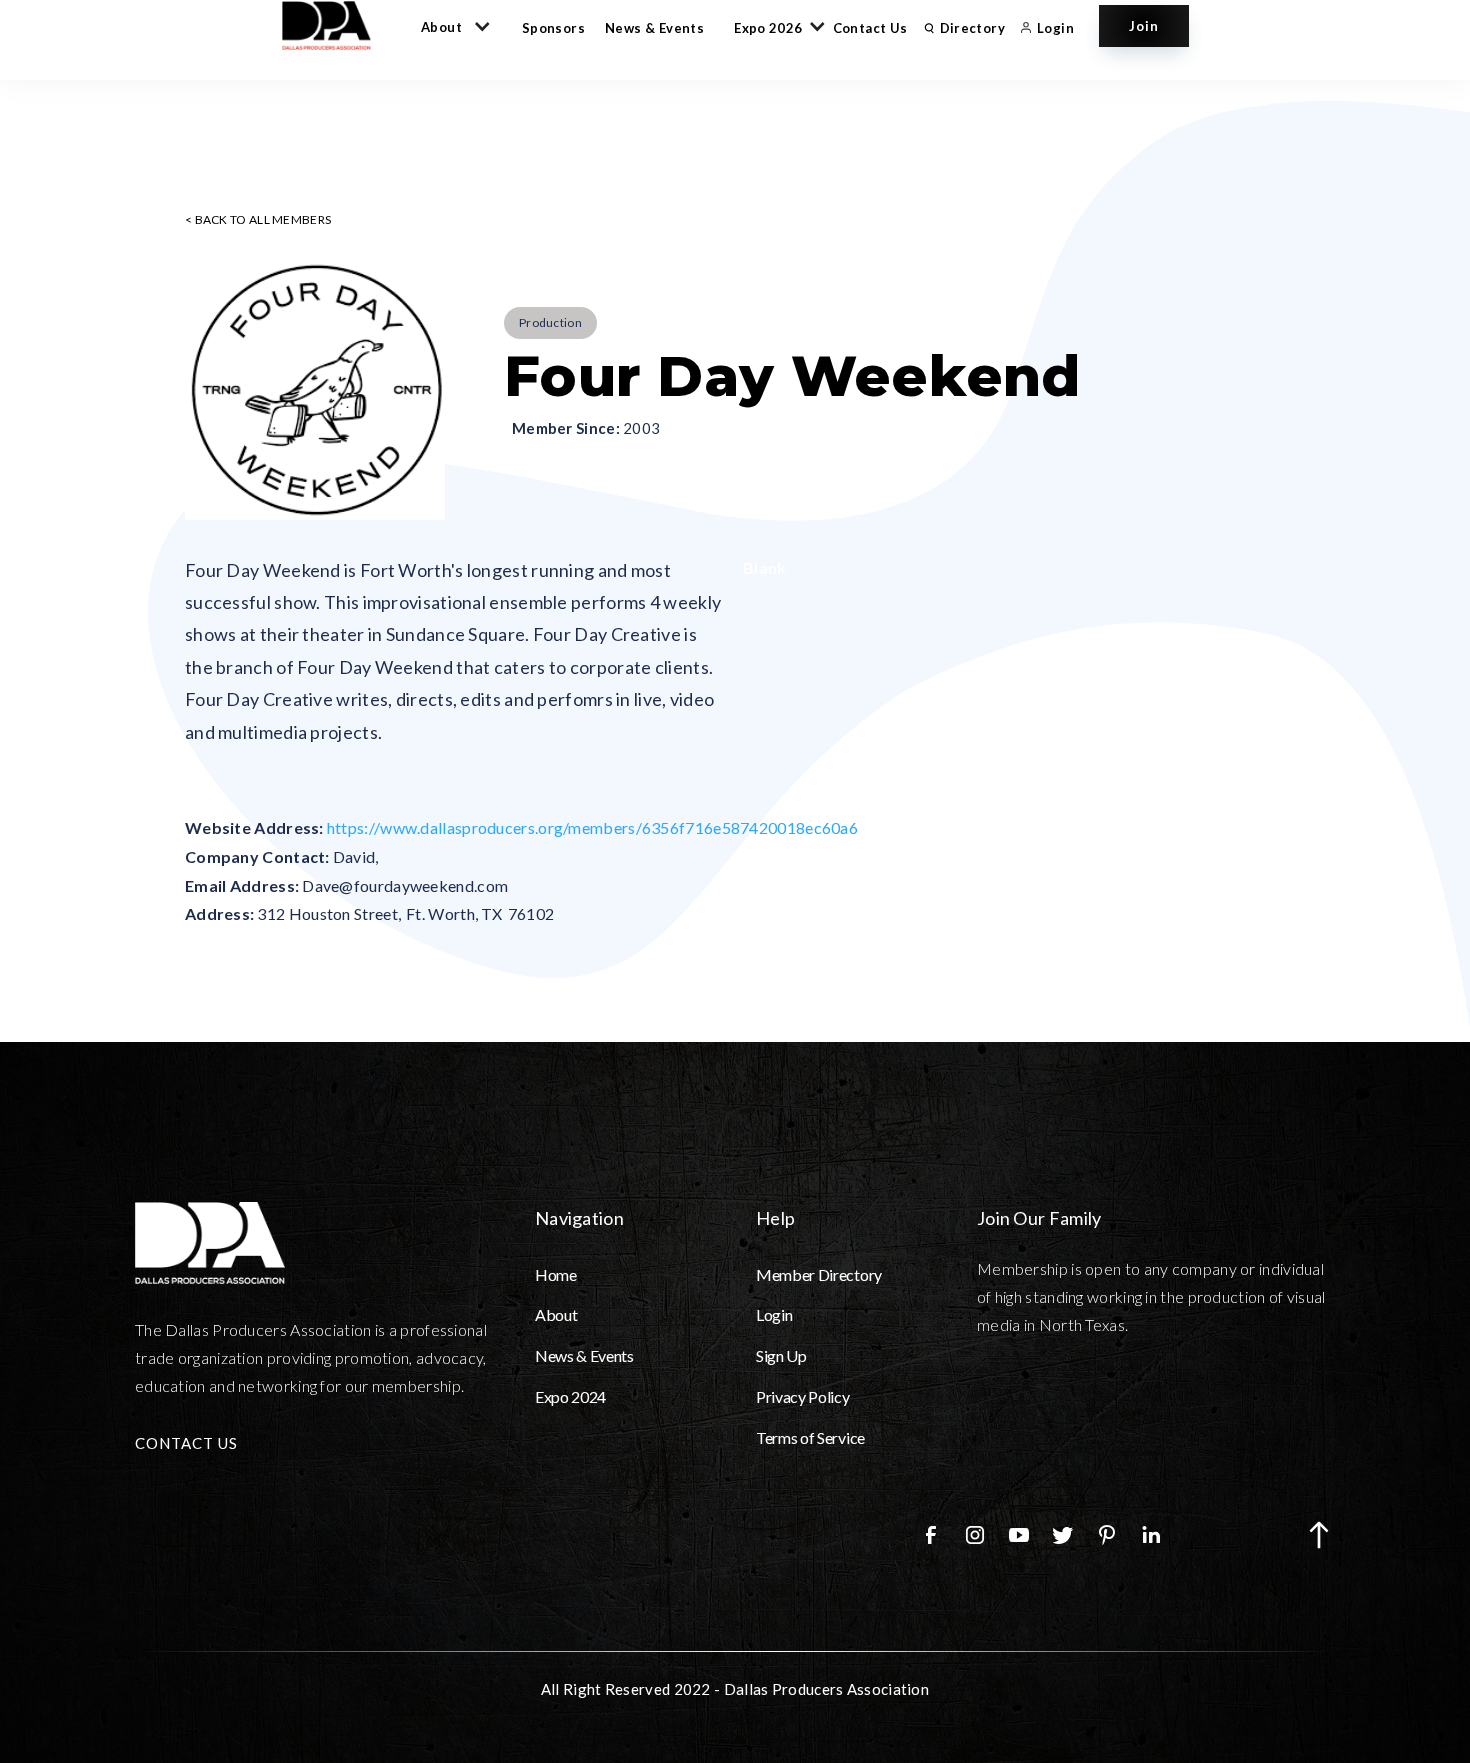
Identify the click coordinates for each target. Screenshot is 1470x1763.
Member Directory (819, 1274)
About (556, 1314)
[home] (336, 25)
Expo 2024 (570, 1396)
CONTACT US (186, 1443)
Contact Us (870, 28)
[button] (451, 26)
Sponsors (553, 28)
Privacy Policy (803, 1396)
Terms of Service (810, 1437)
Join (1144, 26)
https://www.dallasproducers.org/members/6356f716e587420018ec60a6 (592, 827)
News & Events (654, 28)
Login (774, 1314)
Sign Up (781, 1355)
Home (556, 1274)
